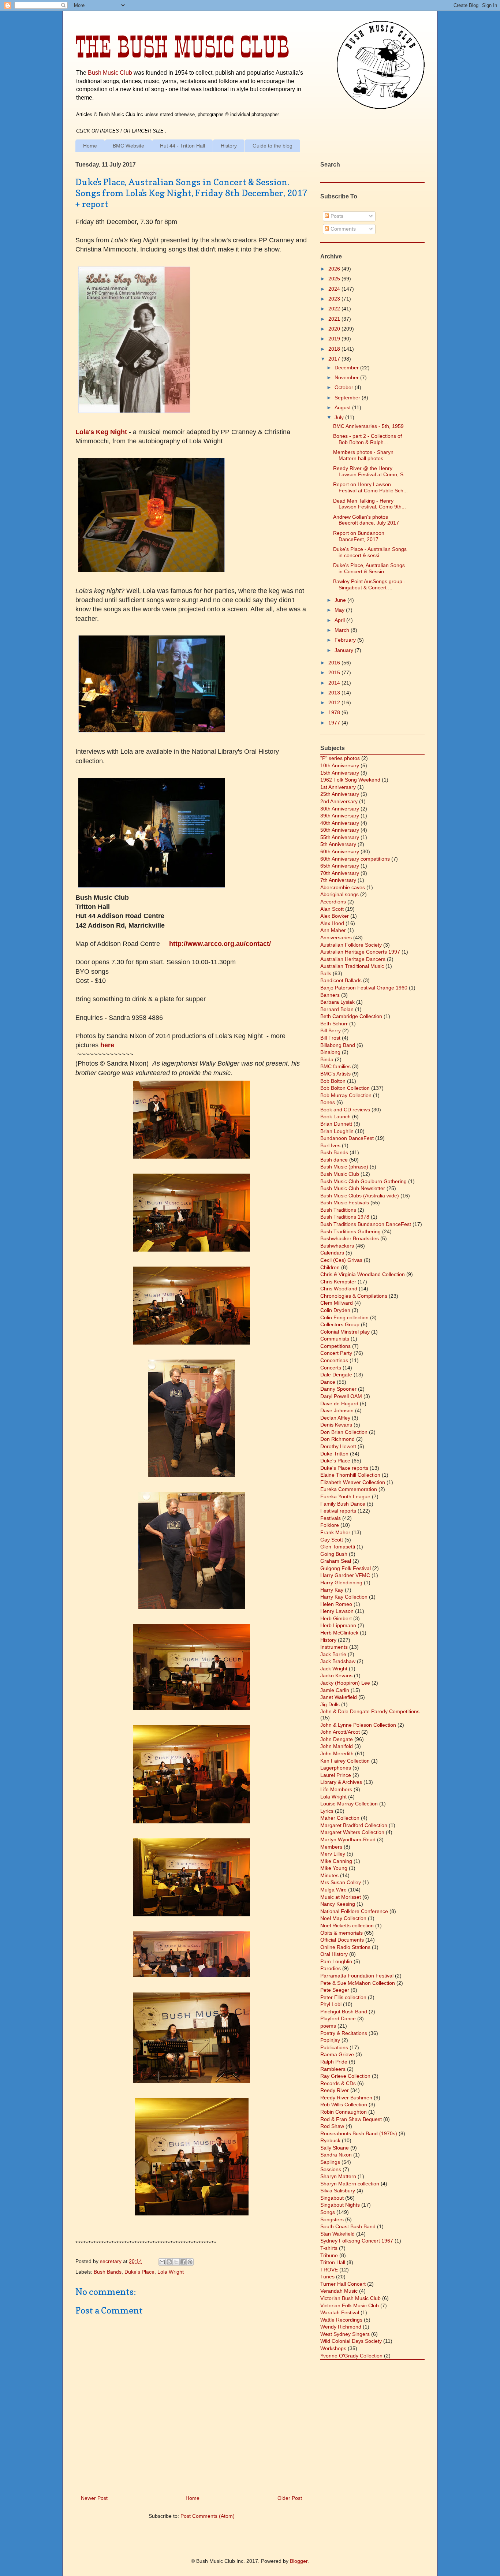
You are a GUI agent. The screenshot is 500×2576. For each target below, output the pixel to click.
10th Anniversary (340, 765)
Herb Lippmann (338, 1625)
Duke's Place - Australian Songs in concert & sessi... (370, 552)
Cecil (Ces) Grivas (341, 1260)
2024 (335, 289)
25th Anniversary (340, 794)
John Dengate (337, 1739)
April (340, 620)
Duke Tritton (334, 1454)
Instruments (334, 1647)
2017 (335, 359)
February (346, 640)
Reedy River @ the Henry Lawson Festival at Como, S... (370, 471)
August (343, 407)
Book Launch (335, 1116)
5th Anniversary (338, 844)
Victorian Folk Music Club (350, 2305)
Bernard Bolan (337, 1009)
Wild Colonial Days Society (351, 2341)
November (347, 377)
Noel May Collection (343, 1918)
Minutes (329, 1875)
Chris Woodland (339, 1289)
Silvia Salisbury (338, 2191)
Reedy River (335, 2090)
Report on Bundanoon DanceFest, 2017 (359, 536)
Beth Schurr (334, 1024)
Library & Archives (341, 1782)
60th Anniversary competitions (355, 859)
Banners (330, 995)
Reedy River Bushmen (346, 2098)
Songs (328, 2212)
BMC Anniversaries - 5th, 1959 (368, 426)
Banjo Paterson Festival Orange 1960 (364, 988)
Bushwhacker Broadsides (350, 1238)
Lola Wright (171, 2272)
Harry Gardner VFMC (345, 1575)
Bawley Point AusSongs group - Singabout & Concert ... (369, 584)
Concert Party (336, 1353)
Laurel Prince (336, 1775)
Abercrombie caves (343, 887)
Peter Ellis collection (343, 1997)
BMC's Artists (335, 1074)
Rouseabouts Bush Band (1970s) (359, 2133)
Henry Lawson (337, 1611)
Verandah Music (339, 2291)
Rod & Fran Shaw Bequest (351, 2119)
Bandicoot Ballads (341, 980)
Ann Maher (333, 930)
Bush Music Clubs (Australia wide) (360, 1196)
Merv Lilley (333, 1854)
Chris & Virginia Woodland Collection (363, 1274)
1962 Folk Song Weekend (350, 780)
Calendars (332, 1253)
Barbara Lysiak (337, 1002)
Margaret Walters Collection (352, 1832)
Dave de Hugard (339, 1403)
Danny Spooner (338, 1389)
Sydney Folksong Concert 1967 (357, 2241)
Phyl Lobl (331, 2004)
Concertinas (334, 1360)
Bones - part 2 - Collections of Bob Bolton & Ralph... (367, 439)
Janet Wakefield (339, 1697)
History (229, 146)
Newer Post (94, 2498)
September (348, 398)
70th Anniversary (340, 873)
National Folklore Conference (354, 1911)
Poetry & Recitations (344, 2033)
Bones (328, 1102)
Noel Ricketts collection (347, 1926)
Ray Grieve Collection (345, 2076)
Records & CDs (338, 2083)
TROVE (329, 2270)
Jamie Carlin (335, 1690)
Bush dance (334, 1160)
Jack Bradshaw (338, 1661)
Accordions (333, 902)
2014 (335, 683)
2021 (335, 319)
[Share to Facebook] (183, 2262)
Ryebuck (330, 2140)
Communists (335, 1339)
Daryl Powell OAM (341, 1396)
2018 (335, 349)
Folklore (330, 1525)
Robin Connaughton (344, 2112)
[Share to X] (176, 2262)
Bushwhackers (337, 1246)
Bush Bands (108, 2272)
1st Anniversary (338, 787)
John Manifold (337, 1746)
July (340, 417)
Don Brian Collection (344, 1432)
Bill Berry (331, 1030)
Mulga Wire (333, 1890)
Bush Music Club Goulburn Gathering (363, 1181)
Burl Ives (330, 1145)
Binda (327, 1059)
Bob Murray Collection (346, 1095)
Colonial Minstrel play (345, 1332)
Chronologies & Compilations (354, 1296)
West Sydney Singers (345, 2334)
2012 (335, 702)
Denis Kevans (336, 1425)
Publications (334, 2047)
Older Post (290, 2498)
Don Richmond (337, 1439)
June (341, 600)
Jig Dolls (330, 1704)
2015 (335, 672)
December (347, 368)
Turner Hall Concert (343, 2284)
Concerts (331, 1368)
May (340, 610)
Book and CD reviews (345, 1110)
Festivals (331, 1518)
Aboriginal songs (339, 894)
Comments (342, 229)
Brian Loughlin (337, 1131)
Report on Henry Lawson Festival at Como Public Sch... (370, 487)
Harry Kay (332, 1590)
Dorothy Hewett (338, 1446)
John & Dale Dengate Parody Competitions (370, 1711)
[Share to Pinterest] (190, 2262)
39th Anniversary (340, 816)
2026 (335, 269)
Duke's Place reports (344, 1468)
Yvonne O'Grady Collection (351, 2356)
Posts (336, 216)
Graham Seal (336, 1561)
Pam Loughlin (336, 1961)
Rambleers (333, 2069)
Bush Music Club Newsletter (353, 1188)
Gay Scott (332, 1540)
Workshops (333, 2348)
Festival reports (338, 1511)
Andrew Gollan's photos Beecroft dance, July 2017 (366, 520)
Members (331, 1847)
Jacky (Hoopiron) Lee (345, 1683)
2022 (335, 309)
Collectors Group (340, 1324)
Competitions (335, 1346)
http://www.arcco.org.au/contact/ (220, 944)
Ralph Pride (334, 2062)
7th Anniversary (338, 880)
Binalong (330, 1052)
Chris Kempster (338, 1282)
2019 (335, 339)
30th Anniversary (340, 809)
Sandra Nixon (336, 2155)
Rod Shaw (332, 2126)
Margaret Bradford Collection (354, 1825)
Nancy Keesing (338, 1904)
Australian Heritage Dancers (353, 959)
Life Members (336, 1789)
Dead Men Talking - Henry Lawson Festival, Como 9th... (370, 504)
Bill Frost (330, 1038)
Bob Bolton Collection (345, 1088)
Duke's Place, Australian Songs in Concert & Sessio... (369, 568)
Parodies (331, 1968)
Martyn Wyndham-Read (348, 1839)
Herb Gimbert (336, 1618)
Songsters (332, 2219)
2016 (335, 663)
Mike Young (334, 1868)
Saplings (330, 2162)
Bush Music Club (110, 72)
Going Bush (334, 1554)
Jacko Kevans (336, 1675)
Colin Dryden (335, 1310)
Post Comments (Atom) (208, 2516)
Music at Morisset (341, 1897)
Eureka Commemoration (349, 1489)
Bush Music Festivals (345, 1203)
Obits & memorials (342, 1933)
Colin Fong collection (344, 1317)
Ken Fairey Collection (345, 1761)
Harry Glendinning (341, 1582)
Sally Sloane (335, 2148)
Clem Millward (337, 1303)
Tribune (329, 2255)
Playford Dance (338, 2018)
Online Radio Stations (345, 1947)
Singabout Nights (340, 2205)
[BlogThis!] (169, 2262)
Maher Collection (340, 1818)
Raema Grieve (337, 2054)
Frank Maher (335, 1532)
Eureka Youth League (345, 1496)
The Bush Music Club (182, 47)
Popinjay (330, 2040)
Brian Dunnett (336, 1124)
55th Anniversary (340, 837)
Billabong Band (338, 1045)
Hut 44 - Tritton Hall (182, 146)
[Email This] (162, 2262)
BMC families (335, 1066)
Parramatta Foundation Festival (357, 1976)
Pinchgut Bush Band (344, 2012)
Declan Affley (335, 1418)
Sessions (331, 2169)
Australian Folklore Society (351, 945)
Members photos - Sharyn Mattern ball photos (363, 455)
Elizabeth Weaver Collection (353, 1482)
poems (328, 2026)
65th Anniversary (340, 866)
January (345, 650)
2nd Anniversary (339, 801)
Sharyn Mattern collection (350, 2184)
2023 (335, 299)
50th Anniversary (340, 830)
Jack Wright (334, 1669)
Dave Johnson (337, 1410)
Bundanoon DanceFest (347, 1138)
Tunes (327, 2277)
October (345, 387)
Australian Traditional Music (352, 966)
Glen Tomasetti (338, 1547)
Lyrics (327, 1811)
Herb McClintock (339, 1633)
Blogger (299, 2561)
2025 (335, 279)
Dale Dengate (336, 1375)
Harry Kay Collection (344, 1597)
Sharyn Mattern (338, 2176)
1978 (335, 712)
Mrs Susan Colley (341, 1882)
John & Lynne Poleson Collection (358, 1725)
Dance (328, 1382)
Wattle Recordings (341, 2320)
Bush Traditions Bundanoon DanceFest (366, 1224)
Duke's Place (139, 2272)
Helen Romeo (336, 1604)
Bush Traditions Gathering (350, 1231)
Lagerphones (336, 1768)
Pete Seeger (335, 1990)
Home (90, 146)
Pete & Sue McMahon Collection (358, 1983)
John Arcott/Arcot (340, 1732)
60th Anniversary (340, 851)
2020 (335, 329)
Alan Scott (332, 909)
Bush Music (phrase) (344, 1167)
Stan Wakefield (337, 2234)
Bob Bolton (333, 1081)
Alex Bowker (335, 916)
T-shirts (329, 2248)
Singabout (332, 2198)
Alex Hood (332, 923)
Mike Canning (336, 1861)
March (343, 630)
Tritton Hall (333, 2262)
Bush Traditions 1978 (345, 1217)
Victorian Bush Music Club (350, 2298)
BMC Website (128, 146)
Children (330, 1267)
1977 (335, 723)
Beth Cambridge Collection (351, 1016)
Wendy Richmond (341, 2327)
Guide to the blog (273, 146)
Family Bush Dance (343, 1504)
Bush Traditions (338, 1210)
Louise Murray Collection (349, 1804)
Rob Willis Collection (344, 2105)
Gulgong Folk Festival (346, 1568)
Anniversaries (336, 937)
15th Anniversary (340, 773)
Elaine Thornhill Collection (350, 1475)
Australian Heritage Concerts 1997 (360, 952)
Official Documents (342, 1940)
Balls (326, 973)
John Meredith (337, 1753)
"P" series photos (340, 758)
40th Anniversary (340, 823)
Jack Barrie (333, 1654)
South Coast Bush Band (348, 2226)
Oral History (334, 1954)
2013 (335, 693)
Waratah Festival (340, 2312)
